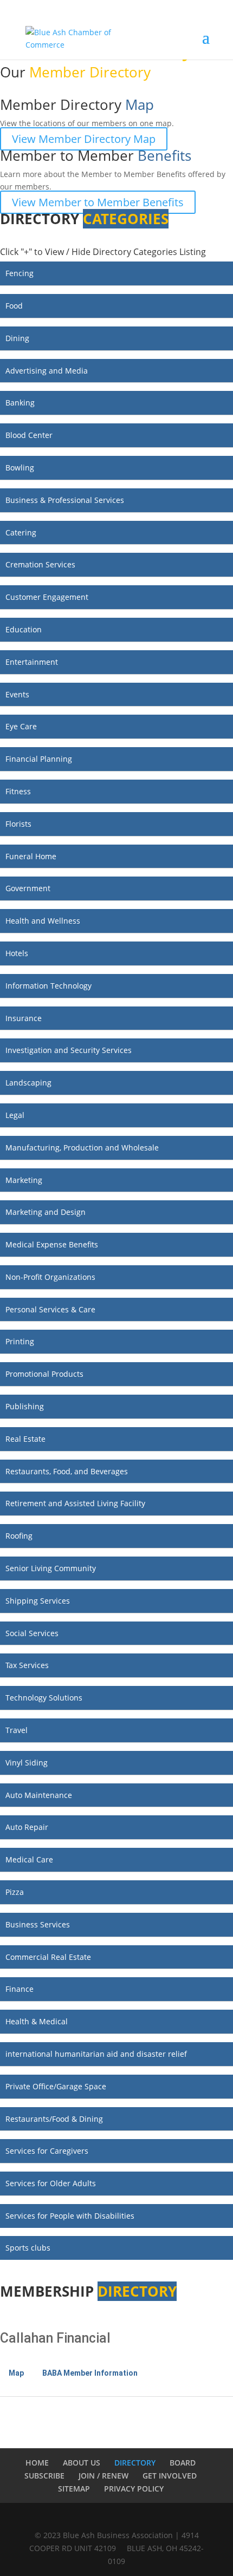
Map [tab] (16, 2373)
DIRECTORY (135, 2463)
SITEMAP (74, 2489)
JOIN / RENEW (103, 2476)
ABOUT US (82, 2463)
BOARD (183, 2463)
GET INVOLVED (170, 2476)
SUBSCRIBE (44, 2476)
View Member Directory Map (84, 139)
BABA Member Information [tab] (90, 2373)
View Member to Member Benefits (98, 202)
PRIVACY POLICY (134, 2489)
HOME (37, 2463)
